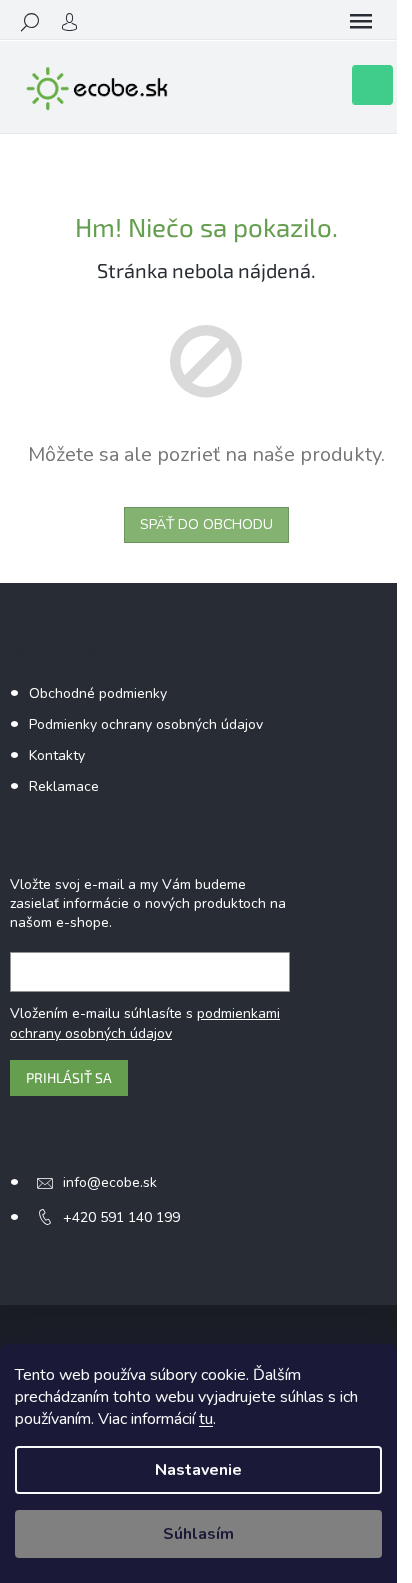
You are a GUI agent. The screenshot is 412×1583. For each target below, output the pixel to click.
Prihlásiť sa (69, 1077)
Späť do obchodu (206, 524)
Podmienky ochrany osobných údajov (146, 724)
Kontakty (57, 755)
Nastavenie (198, 1470)
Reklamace (64, 786)
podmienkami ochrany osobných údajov (145, 1023)
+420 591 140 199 (121, 1217)
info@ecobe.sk (110, 1182)
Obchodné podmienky (98, 693)
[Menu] (361, 22)
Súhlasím (198, 1534)
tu (206, 1419)
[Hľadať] (30, 22)
